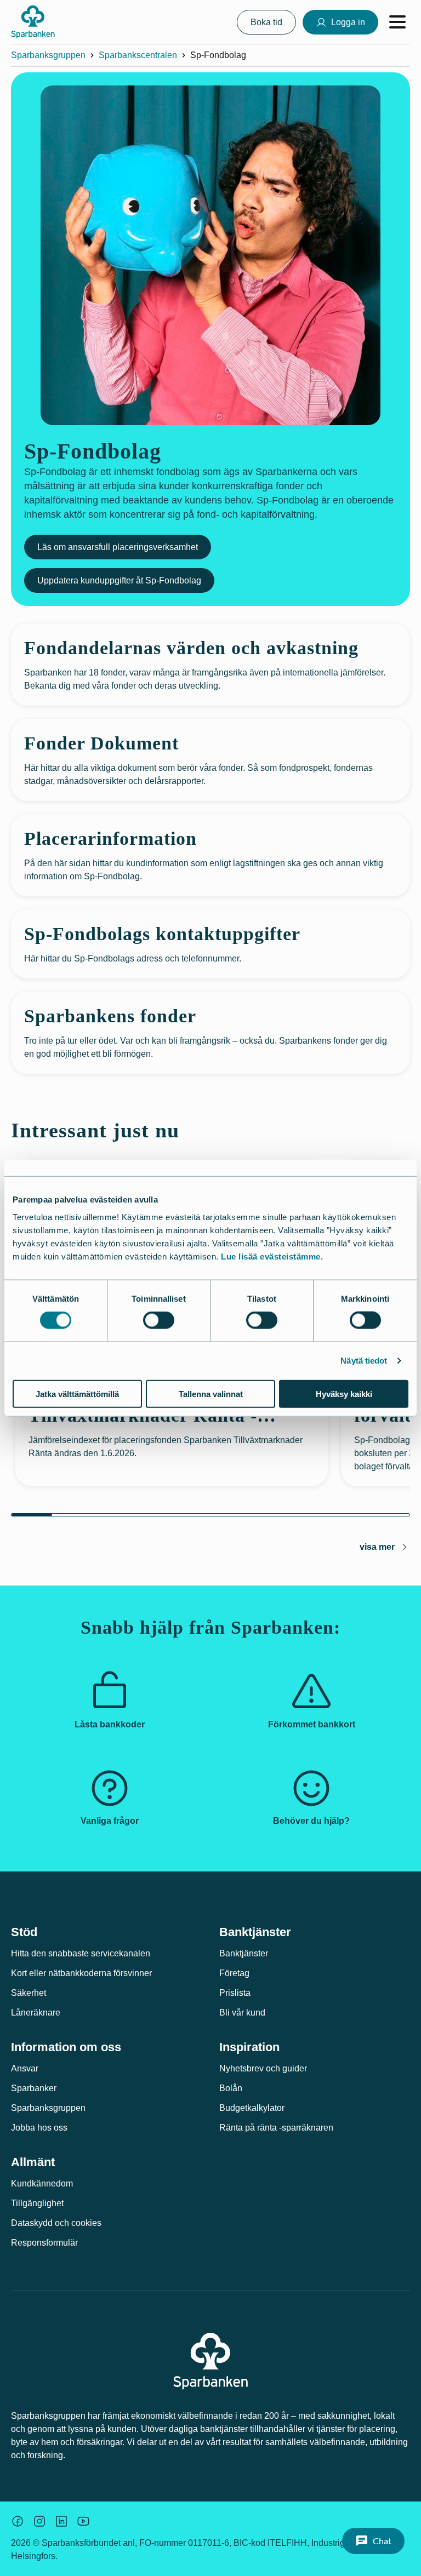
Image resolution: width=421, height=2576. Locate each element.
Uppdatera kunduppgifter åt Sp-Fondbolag (119, 580)
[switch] (159, 1320)
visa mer (377, 1547)
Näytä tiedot (364, 1361)
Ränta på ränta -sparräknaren (276, 2128)
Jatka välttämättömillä (77, 1393)
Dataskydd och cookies (56, 2223)
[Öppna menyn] (397, 22)
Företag (234, 1973)
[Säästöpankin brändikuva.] (18, 2521)
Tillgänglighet (37, 2203)
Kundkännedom (42, 2183)
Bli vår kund (242, 2013)
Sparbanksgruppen (48, 55)
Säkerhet (29, 1993)
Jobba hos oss (39, 2128)
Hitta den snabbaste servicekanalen (81, 1953)
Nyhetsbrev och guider (263, 2068)
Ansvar (25, 2068)
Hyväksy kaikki (344, 1393)
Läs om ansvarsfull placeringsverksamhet (118, 547)
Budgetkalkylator (252, 2108)
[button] (373, 2541)
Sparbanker (34, 2088)
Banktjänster (244, 1953)
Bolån (231, 2088)
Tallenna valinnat (211, 1393)
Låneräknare (36, 2013)
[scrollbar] (210, 1515)
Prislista (235, 1993)
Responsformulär (44, 2243)
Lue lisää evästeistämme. (272, 1256)
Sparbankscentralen (138, 55)
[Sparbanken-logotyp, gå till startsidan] (33, 22)
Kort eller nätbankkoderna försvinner (81, 1973)
